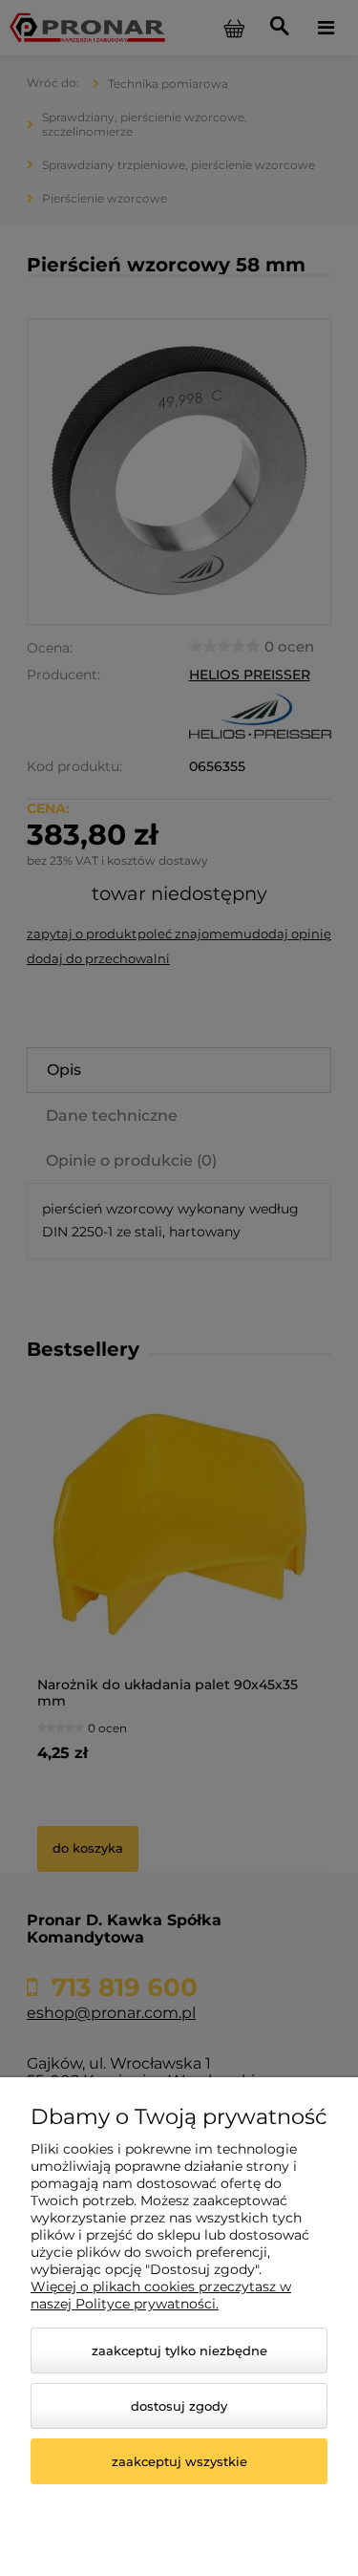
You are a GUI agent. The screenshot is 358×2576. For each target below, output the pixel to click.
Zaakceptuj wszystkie (179, 2461)
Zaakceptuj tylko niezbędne (179, 2351)
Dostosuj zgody (179, 2406)
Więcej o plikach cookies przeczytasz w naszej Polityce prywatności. (161, 2295)
